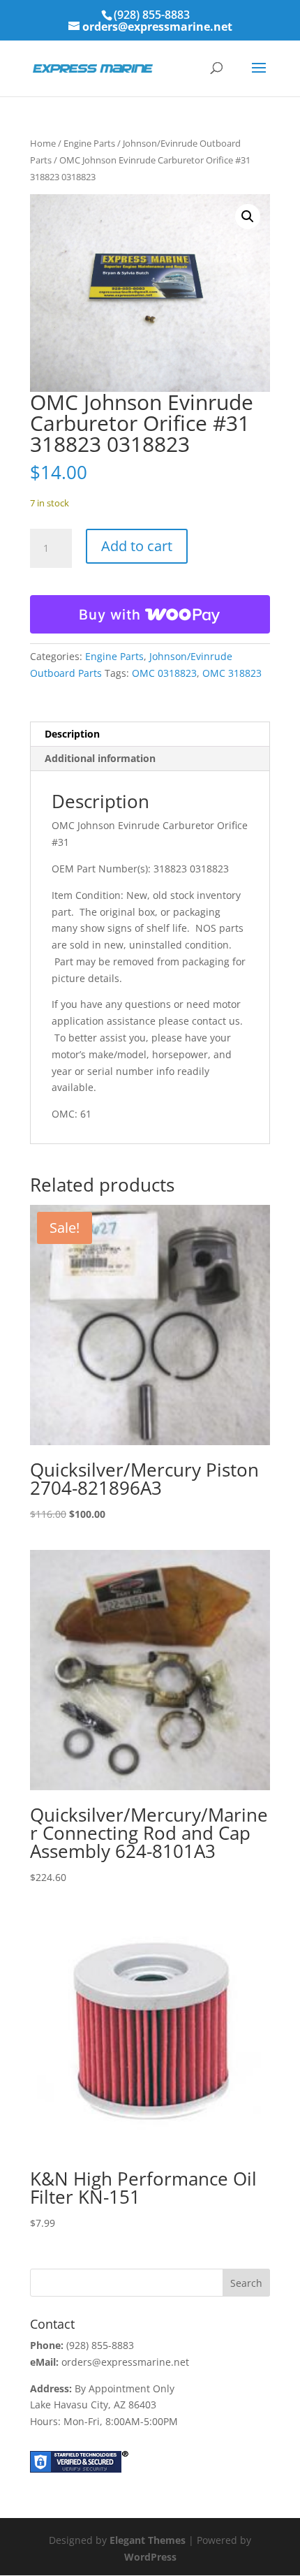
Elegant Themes (148, 2540)
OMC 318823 (232, 673)
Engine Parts (89, 143)
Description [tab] (72, 734)
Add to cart (137, 546)
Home (43, 143)
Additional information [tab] (100, 758)
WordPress (150, 2557)
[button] (248, 217)
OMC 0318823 (164, 673)
